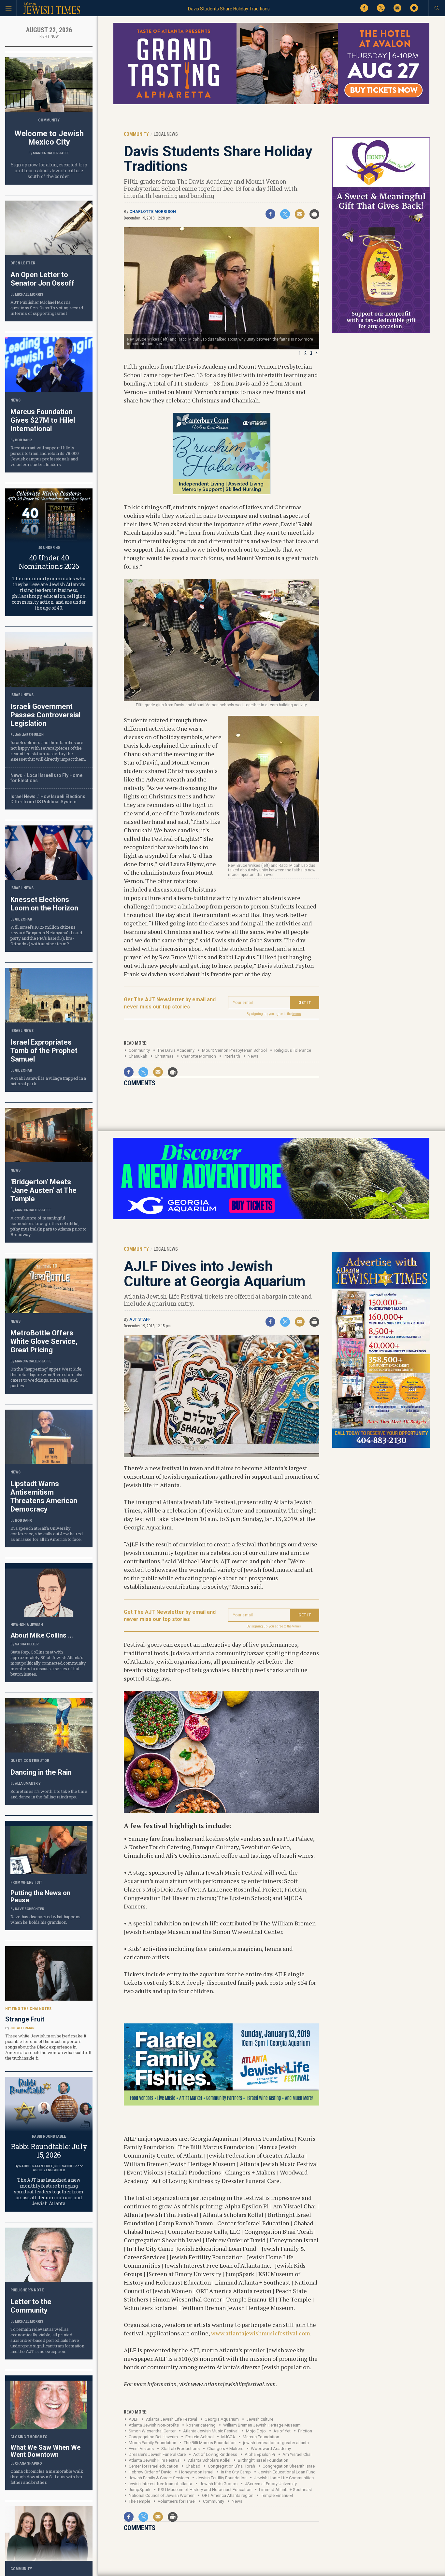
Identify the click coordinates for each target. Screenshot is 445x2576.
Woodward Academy (271, 2449)
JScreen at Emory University (271, 2484)
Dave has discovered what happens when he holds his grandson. (45, 1919)
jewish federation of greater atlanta (276, 2443)
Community (139, 1050)
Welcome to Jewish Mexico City (49, 138)
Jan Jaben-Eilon (29, 735)
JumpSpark (140, 2490)
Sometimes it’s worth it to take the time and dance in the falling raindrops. (49, 1794)
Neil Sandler (66, 2166)
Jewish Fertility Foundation (222, 2478)
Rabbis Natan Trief (36, 2166)
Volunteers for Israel (177, 2501)
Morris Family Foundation (152, 2443)
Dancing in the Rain (41, 1772)
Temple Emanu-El (277, 2495)
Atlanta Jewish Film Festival (155, 2460)
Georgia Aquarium (222, 2419)
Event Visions (141, 2449)
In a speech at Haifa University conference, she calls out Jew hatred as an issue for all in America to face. (47, 1534)
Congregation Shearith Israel (289, 2466)
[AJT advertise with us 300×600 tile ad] (381, 1447)
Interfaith (232, 1056)
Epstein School (200, 2437)
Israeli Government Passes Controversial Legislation (45, 715)
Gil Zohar (24, 919)
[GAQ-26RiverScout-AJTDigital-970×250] (271, 1218)
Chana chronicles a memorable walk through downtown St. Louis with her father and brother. (47, 2477)
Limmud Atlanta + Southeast (286, 2490)
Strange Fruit (25, 2019)
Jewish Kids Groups (219, 2484)
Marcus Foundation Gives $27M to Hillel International (43, 420)
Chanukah (138, 1056)
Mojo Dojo (256, 2431)
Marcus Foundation (261, 2437)
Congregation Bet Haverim (153, 2437)
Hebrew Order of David (150, 2472)
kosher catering (201, 2425)
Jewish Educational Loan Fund (287, 2472)
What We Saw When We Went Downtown (45, 2451)
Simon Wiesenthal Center (152, 2431)
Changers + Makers (225, 2449)
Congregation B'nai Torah (231, 2466)
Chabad (193, 2466)
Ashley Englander (49, 2170)
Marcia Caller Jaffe (51, 153)
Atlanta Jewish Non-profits (154, 2425)
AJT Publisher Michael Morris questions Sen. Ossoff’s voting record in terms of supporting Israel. (47, 308)
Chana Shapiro (29, 2463)
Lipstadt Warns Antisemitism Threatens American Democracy (44, 1496)
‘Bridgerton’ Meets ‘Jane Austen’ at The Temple (43, 1190)
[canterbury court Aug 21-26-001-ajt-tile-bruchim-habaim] (222, 492)
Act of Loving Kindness (215, 2454)
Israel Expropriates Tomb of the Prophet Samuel (44, 1051)
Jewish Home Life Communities (284, 2478)
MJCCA (228, 2437)
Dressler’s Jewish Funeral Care (157, 2454)
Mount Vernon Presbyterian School (234, 1050)
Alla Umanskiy (28, 1784)
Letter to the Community (31, 2306)
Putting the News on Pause (40, 1896)
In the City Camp (236, 2472)
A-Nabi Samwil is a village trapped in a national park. (48, 1081)
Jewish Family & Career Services (159, 2478)
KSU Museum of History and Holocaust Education (205, 2490)
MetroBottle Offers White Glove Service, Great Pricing (44, 1341)
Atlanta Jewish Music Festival (211, 2431)
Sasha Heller (27, 1644)
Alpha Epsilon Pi (260, 2454)
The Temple (139, 2501)
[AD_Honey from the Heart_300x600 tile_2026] (381, 332)
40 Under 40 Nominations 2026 (49, 562)
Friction (305, 2431)
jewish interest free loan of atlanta (160, 2484)
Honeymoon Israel (196, 2472)
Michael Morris (29, 295)
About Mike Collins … (42, 1635)
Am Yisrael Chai (297, 2454)
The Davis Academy (176, 1050)
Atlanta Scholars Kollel (209, 2460)
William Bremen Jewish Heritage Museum (262, 2425)
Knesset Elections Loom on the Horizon (44, 904)
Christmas (164, 1056)
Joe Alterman (22, 2028)
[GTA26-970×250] (271, 103)
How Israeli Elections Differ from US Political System (48, 799)
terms (297, 1014)
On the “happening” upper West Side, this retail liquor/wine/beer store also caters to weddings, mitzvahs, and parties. (47, 1377)
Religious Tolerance (293, 1050)
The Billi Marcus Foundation (210, 2443)
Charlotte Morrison (153, 212)
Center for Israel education (153, 2466)
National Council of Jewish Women (162, 2495)
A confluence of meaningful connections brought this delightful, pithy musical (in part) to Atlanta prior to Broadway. (49, 1226)
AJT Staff (140, 1319)
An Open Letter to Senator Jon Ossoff (43, 279)
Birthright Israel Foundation (263, 2460)
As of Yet (282, 2431)
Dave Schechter (30, 1909)
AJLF (134, 2419)
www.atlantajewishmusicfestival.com (261, 2333)
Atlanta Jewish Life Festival (172, 2419)
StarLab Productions (180, 2449)
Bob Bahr (23, 440)
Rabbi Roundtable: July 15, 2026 (49, 2151)
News (253, 1056)
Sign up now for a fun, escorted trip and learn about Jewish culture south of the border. (49, 170)
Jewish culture (260, 2419)
